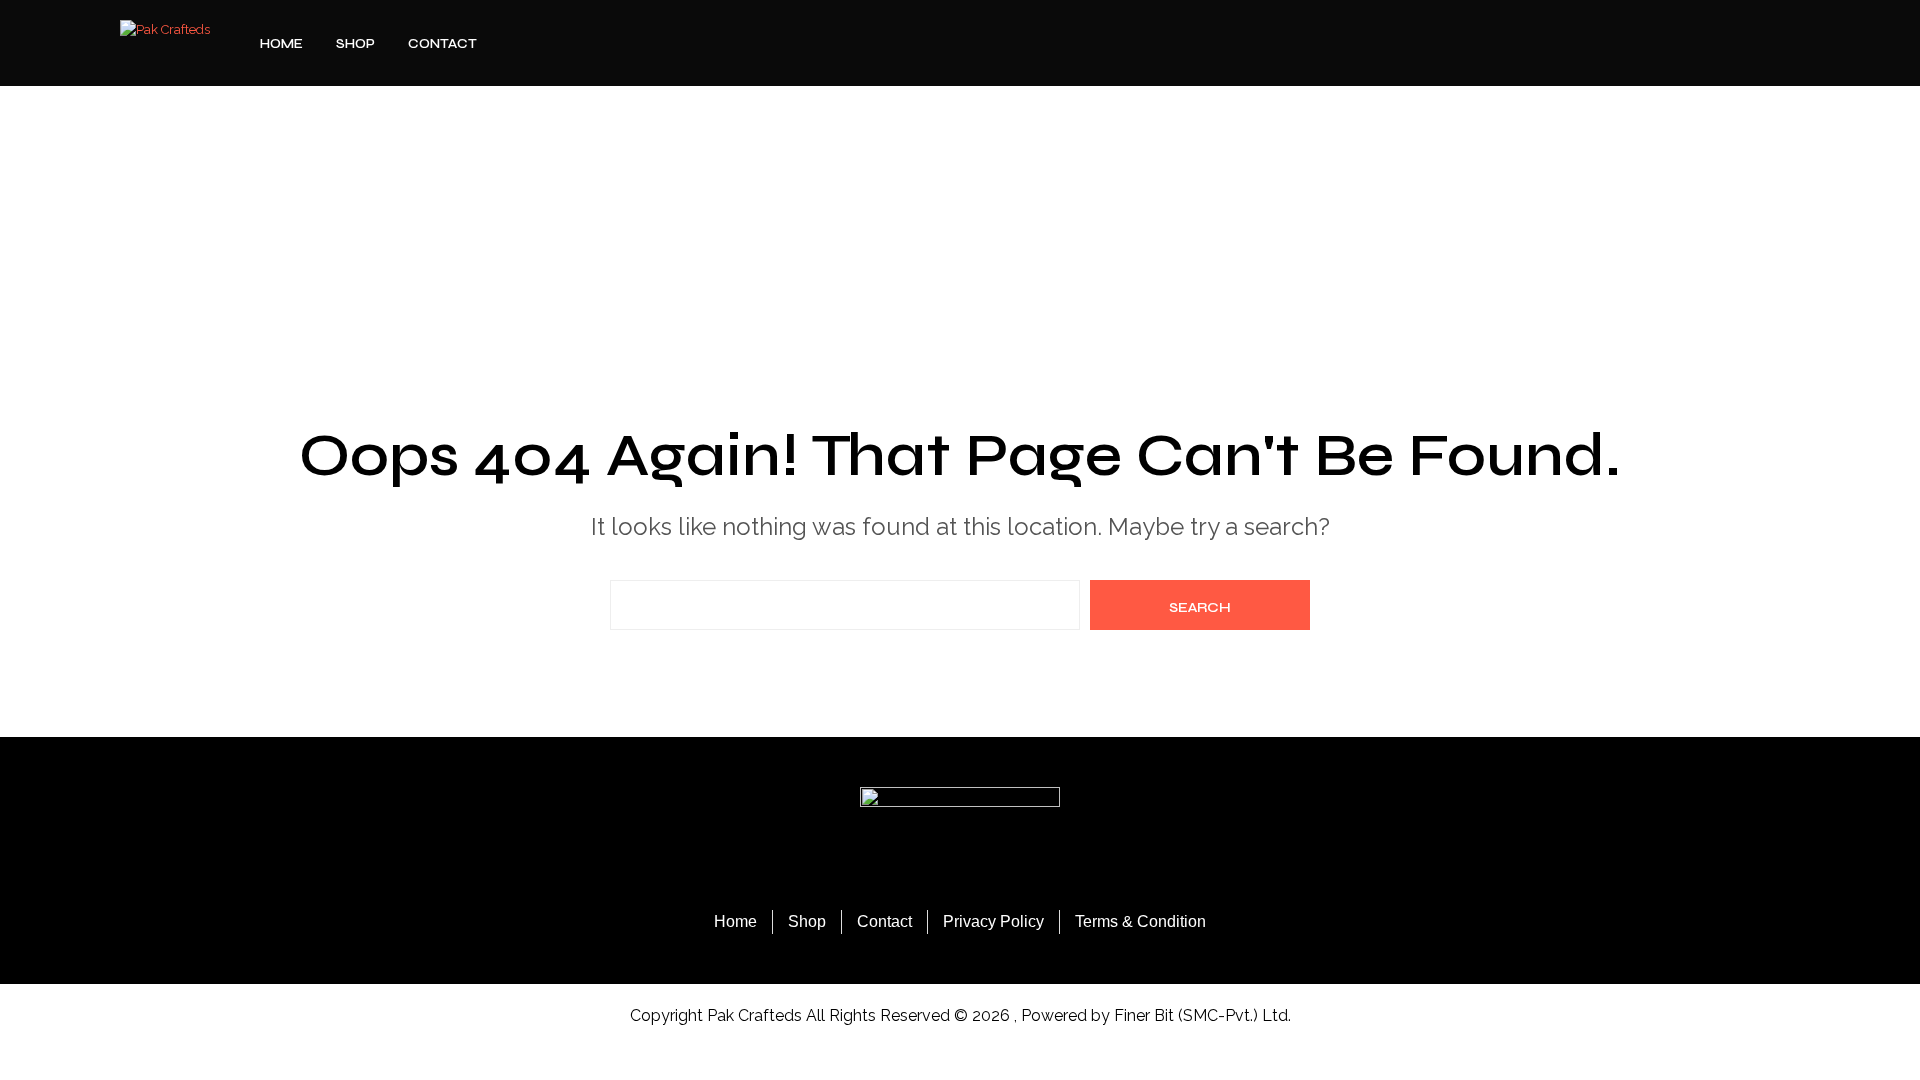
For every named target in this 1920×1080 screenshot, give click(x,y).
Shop (355, 44)
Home (281, 44)
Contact (442, 44)
